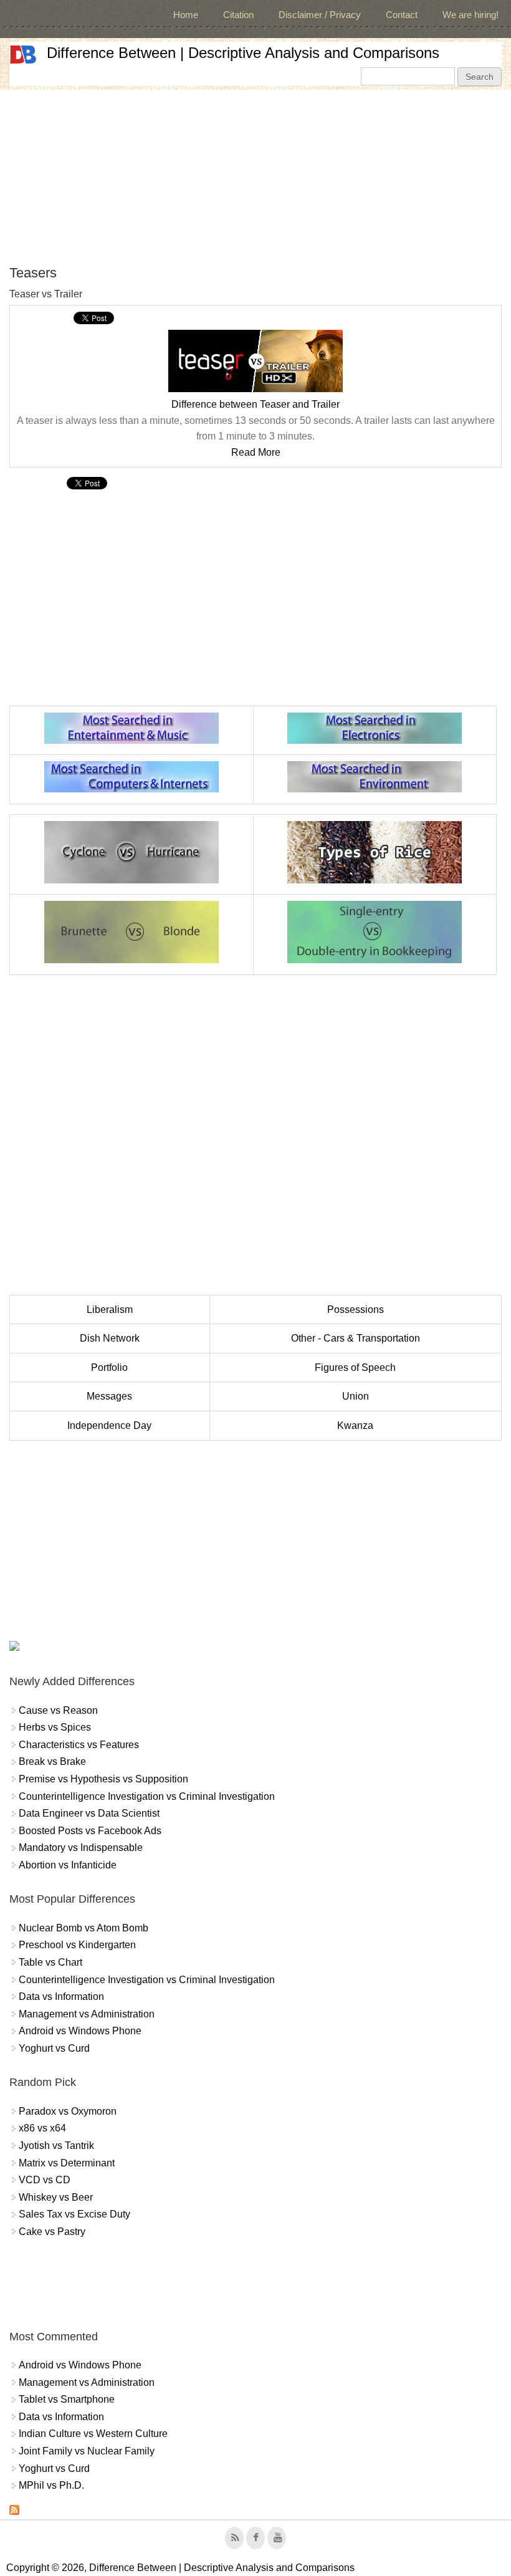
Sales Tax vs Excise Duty (74, 2214)
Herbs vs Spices (55, 1727)
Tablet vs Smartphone (67, 2399)
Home (186, 15)
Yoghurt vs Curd (54, 2048)
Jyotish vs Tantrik (56, 2146)
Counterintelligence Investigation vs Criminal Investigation (147, 1796)
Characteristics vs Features (79, 1745)
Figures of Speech (355, 1367)
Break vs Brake (52, 1761)
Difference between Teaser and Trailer (255, 404)
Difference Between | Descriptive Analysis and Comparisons (243, 53)
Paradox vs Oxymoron (68, 2111)
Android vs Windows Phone (80, 2031)
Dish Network (110, 1338)
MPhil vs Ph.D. (51, 2485)
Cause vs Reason (58, 1710)
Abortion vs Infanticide (68, 1865)
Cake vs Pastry (52, 2232)
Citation (238, 15)
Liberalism (110, 1310)
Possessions (356, 1310)
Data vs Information (61, 1997)
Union (356, 1396)
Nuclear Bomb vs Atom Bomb (84, 1928)
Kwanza (355, 1425)
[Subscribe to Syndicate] (14, 2511)
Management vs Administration (87, 2014)
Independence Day (109, 1425)
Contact (402, 15)
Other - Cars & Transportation (356, 1338)
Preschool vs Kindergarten (77, 1945)
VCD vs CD (45, 2180)
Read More (256, 452)
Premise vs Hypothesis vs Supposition (103, 1779)
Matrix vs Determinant (67, 2163)
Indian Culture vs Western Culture (93, 2434)
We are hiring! (470, 15)
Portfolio (109, 1367)
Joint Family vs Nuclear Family (87, 2451)
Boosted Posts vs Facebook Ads (90, 1831)
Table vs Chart (50, 1962)
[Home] (23, 55)
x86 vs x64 (42, 2128)
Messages (109, 1396)
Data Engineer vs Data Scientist (89, 1813)
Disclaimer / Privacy (320, 15)
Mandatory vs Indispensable (81, 1848)
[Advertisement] (255, 177)
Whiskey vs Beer (56, 2197)
